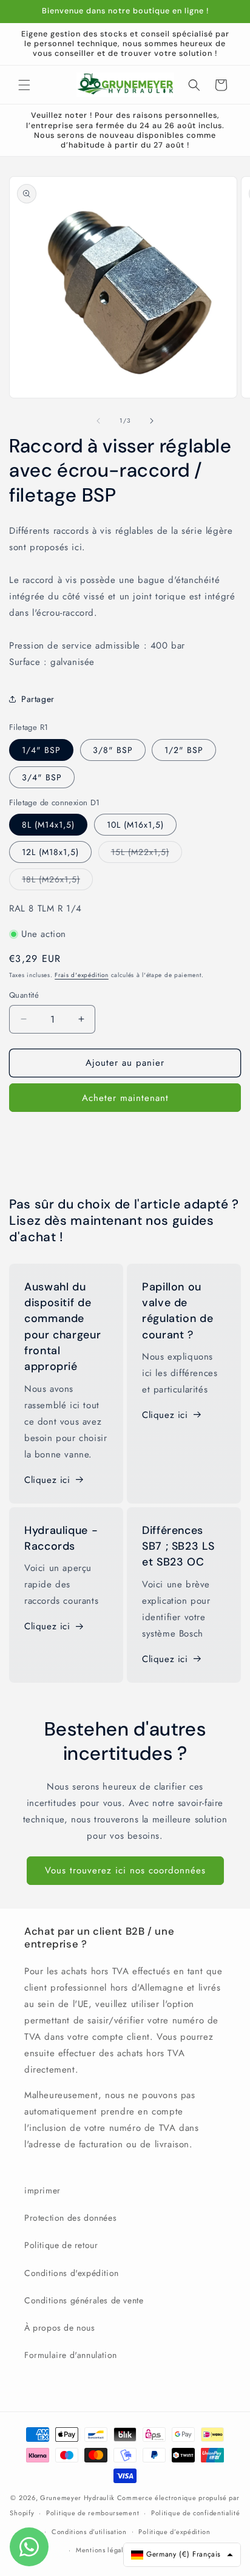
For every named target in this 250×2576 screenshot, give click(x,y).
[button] (24, 85)
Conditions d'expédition (72, 2273)
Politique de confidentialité (196, 2513)
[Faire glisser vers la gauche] (98, 421)
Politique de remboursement (93, 2513)
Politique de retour (61, 2245)
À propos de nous (60, 2328)
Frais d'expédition (82, 975)
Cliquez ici (47, 1480)
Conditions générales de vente (84, 2300)
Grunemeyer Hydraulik (77, 2498)
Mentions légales (103, 2550)
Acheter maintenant (125, 1098)
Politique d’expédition (174, 2532)
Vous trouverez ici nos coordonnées (125, 1870)
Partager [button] (38, 699)
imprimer (42, 2190)
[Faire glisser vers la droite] (152, 421)
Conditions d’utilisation (89, 2532)
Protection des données (70, 2218)
